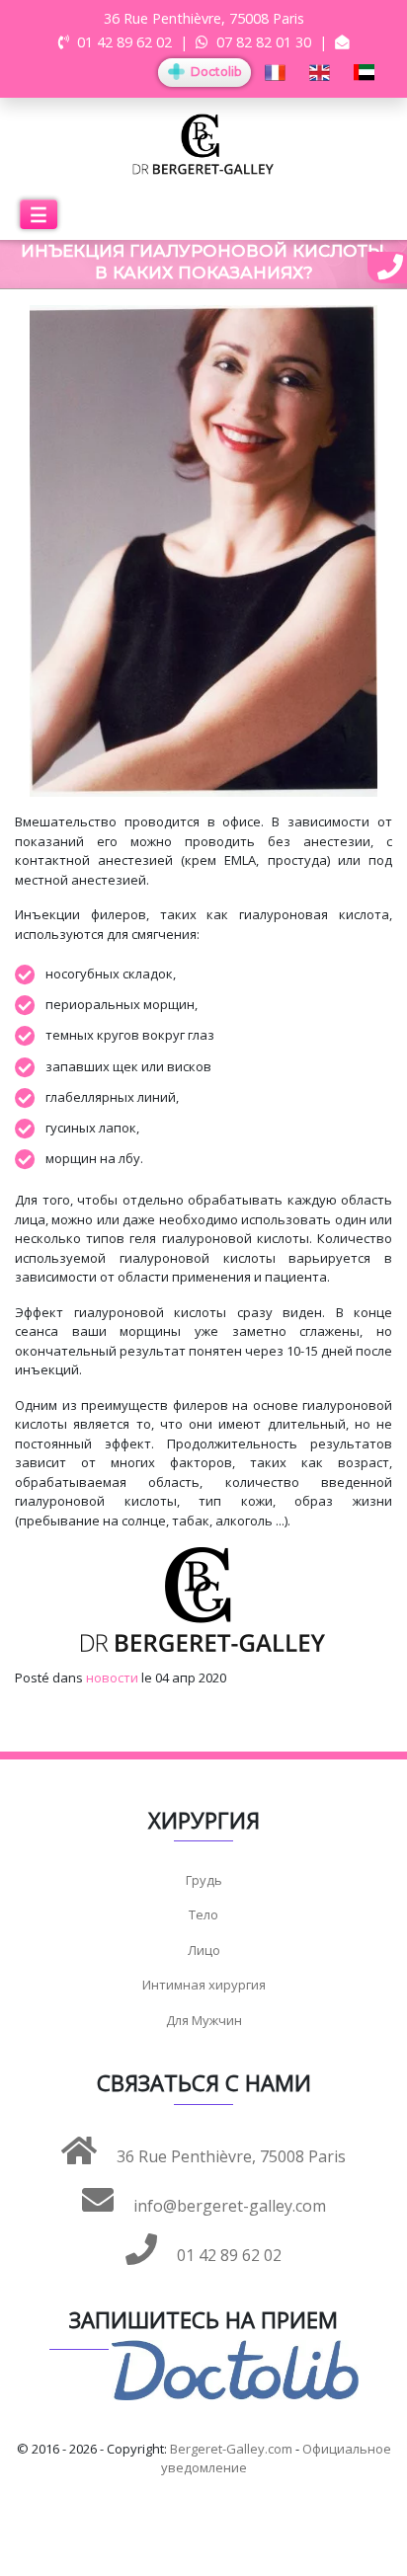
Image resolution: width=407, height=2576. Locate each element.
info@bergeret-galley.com (228, 2206)
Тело (203, 1914)
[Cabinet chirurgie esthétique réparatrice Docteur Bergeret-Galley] (203, 143)
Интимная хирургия (204, 1985)
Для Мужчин (204, 2020)
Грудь (204, 1880)
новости (112, 1678)
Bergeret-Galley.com (231, 2449)
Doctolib (214, 72)
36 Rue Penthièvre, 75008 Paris (229, 2156)
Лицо (204, 1950)
